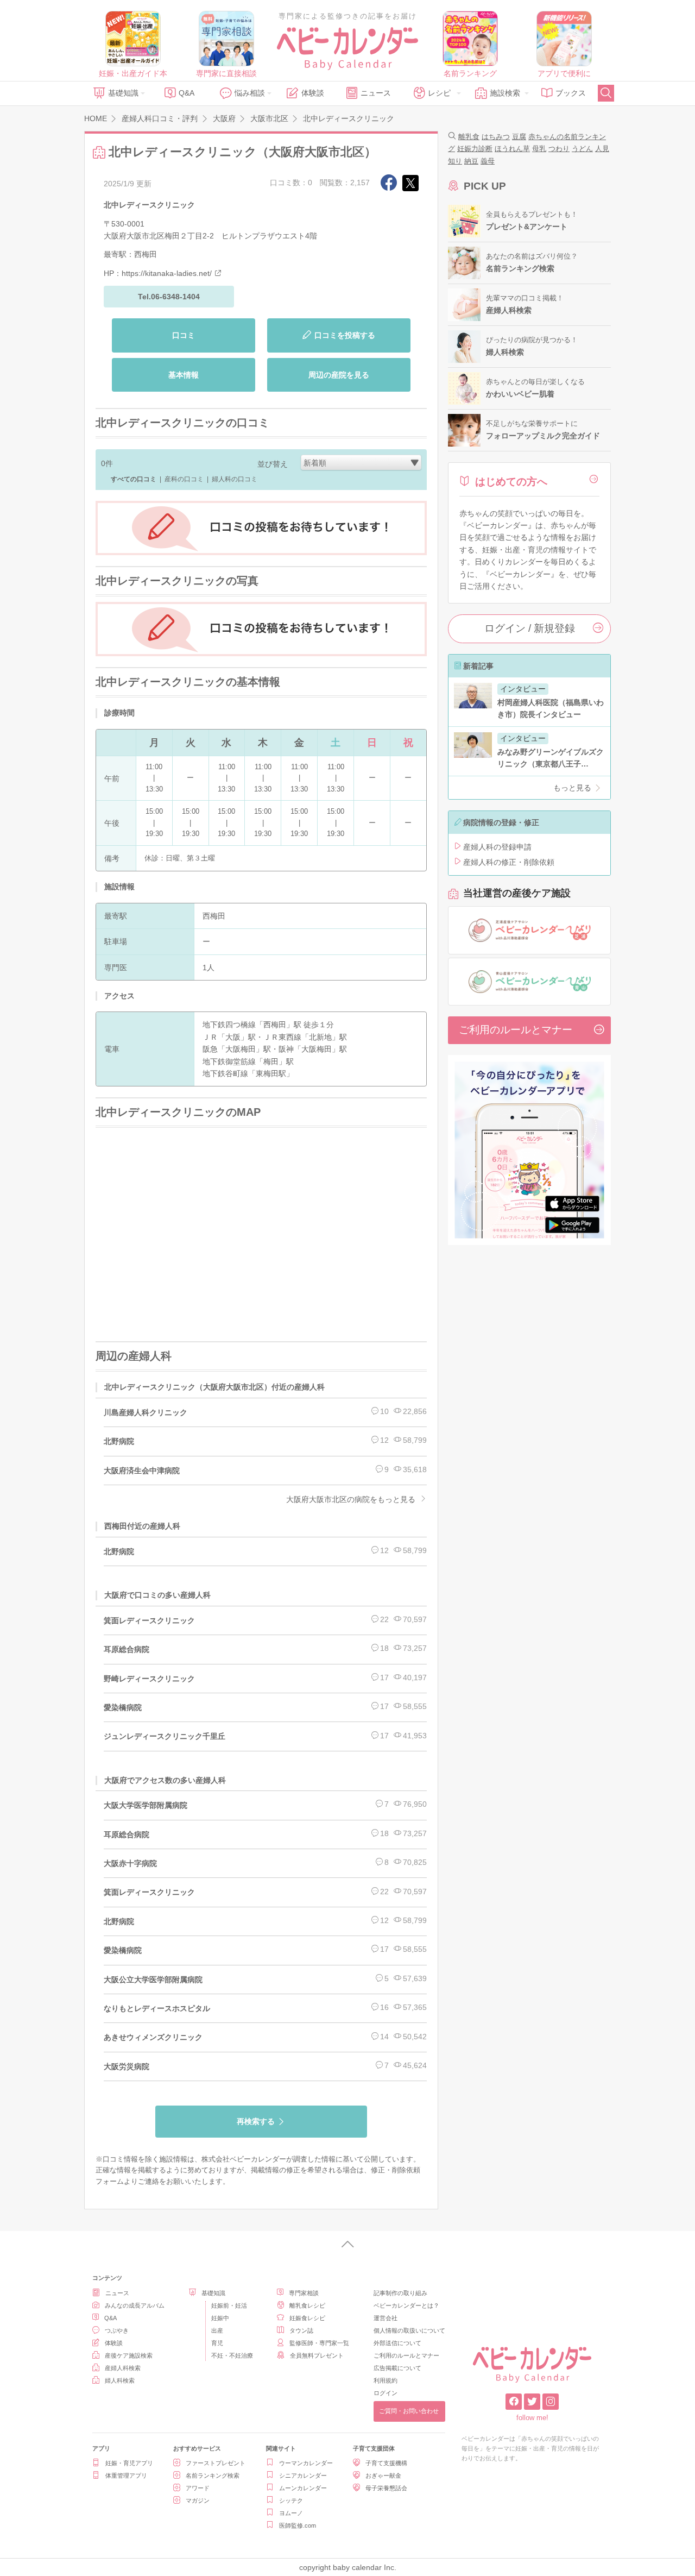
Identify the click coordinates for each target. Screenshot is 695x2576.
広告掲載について (397, 2368)
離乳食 (469, 137)
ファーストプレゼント (216, 2463)
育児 (217, 2343)
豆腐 (519, 137)
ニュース (376, 93)
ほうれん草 (512, 149)
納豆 (471, 161)
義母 (488, 161)
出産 (217, 2330)
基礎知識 (123, 93)
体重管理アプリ (126, 2476)
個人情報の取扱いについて (409, 2330)
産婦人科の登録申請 (497, 847)
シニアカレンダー (303, 2476)
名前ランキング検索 (213, 2476)
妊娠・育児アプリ (129, 2463)
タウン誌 (301, 2330)
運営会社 (386, 2318)
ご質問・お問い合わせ (409, 2411)
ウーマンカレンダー (306, 2463)
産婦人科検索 (123, 2368)
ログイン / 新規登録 (530, 628)
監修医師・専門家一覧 (319, 2343)
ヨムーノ (291, 2513)
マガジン (198, 2500)
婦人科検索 (120, 2380)
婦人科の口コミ (235, 479)
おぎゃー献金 (383, 2476)
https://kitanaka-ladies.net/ (167, 273)
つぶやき (117, 2330)
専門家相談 (304, 2293)
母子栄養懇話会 (386, 2488)
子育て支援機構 (386, 2463)
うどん (582, 149)
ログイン (386, 2393)
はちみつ (496, 137)
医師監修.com (298, 2525)
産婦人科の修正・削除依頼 (509, 862)
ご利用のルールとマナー (516, 1030)
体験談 (313, 93)
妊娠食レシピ (307, 2318)
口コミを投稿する (345, 335)
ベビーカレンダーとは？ (406, 2305)
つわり (559, 149)
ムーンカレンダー (303, 2488)
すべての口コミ (134, 479)
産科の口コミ (184, 479)
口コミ (184, 335)
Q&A (187, 93)
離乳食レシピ (307, 2305)
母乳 (539, 149)
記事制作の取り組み (400, 2293)
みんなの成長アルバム (135, 2305)
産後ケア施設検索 (129, 2355)
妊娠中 (220, 2318)
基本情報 (184, 375)
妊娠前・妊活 (229, 2305)
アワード (198, 2488)
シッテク (291, 2500)
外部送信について (397, 2343)
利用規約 (386, 2380)
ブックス (571, 93)
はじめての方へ (511, 482)
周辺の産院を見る (339, 375)
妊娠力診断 (475, 149)
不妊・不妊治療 (232, 2355)
